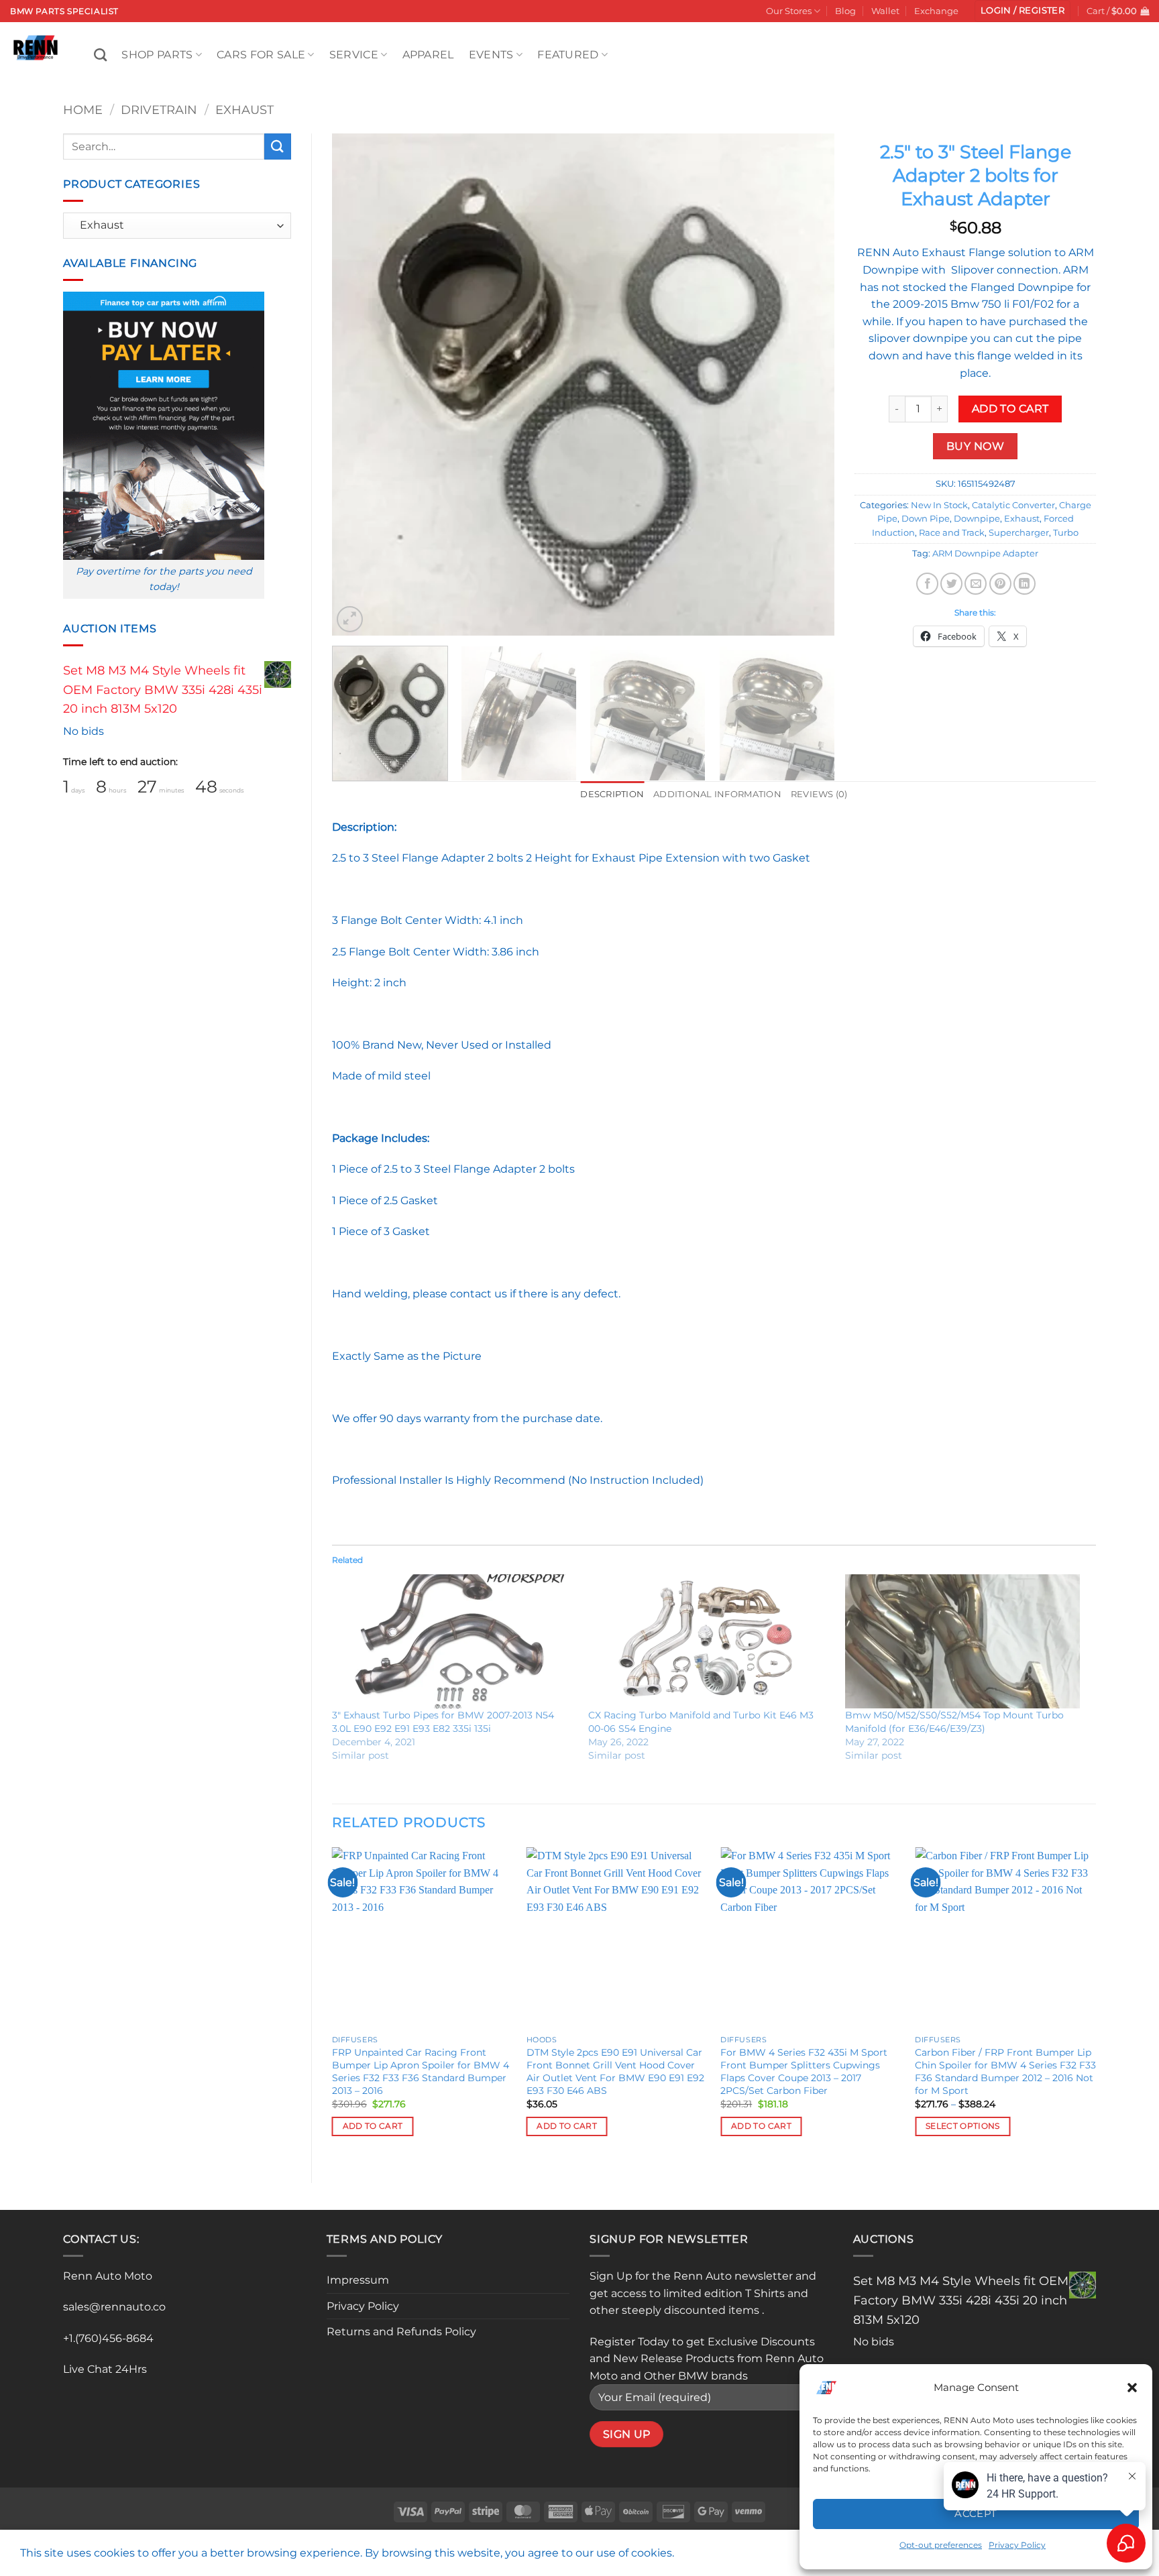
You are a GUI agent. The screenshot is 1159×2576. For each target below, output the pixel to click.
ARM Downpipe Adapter (985, 553)
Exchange (936, 11)
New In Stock (939, 505)
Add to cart (1010, 409)
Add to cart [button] (373, 2126)
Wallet (885, 11)
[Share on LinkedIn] (1025, 584)
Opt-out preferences (941, 2545)
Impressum (358, 2280)
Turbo (1066, 533)
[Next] (808, 384)
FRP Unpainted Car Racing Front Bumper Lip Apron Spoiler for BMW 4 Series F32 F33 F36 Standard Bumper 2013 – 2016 (421, 2071)
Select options (963, 2126)
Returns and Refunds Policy (401, 2332)
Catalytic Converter (1013, 505)
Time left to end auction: (120, 762)
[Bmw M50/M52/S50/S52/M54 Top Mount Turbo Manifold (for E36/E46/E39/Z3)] (967, 1641)
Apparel (428, 55)
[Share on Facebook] (927, 584)
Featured (568, 55)
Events (491, 55)
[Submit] (278, 147)
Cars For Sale (261, 55)
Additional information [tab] (717, 794)
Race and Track (952, 533)
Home (83, 110)
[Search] (100, 55)
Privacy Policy (363, 2306)
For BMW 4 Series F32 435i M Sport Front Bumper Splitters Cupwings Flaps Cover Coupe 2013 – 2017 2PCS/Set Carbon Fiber (804, 2071)
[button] (1132, 2388)
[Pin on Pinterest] (1000, 584)
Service (354, 55)
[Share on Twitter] (951, 584)
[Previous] (359, 384)
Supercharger (1019, 533)
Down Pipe (926, 519)
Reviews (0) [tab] (819, 794)
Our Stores (789, 11)
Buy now (975, 446)
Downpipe (977, 519)
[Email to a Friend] (976, 584)
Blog (845, 11)
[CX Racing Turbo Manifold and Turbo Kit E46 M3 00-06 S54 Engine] (710, 1641)
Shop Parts (157, 55)
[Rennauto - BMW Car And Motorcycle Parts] (42, 48)
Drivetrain (159, 110)
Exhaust (244, 110)
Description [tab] (612, 794)
